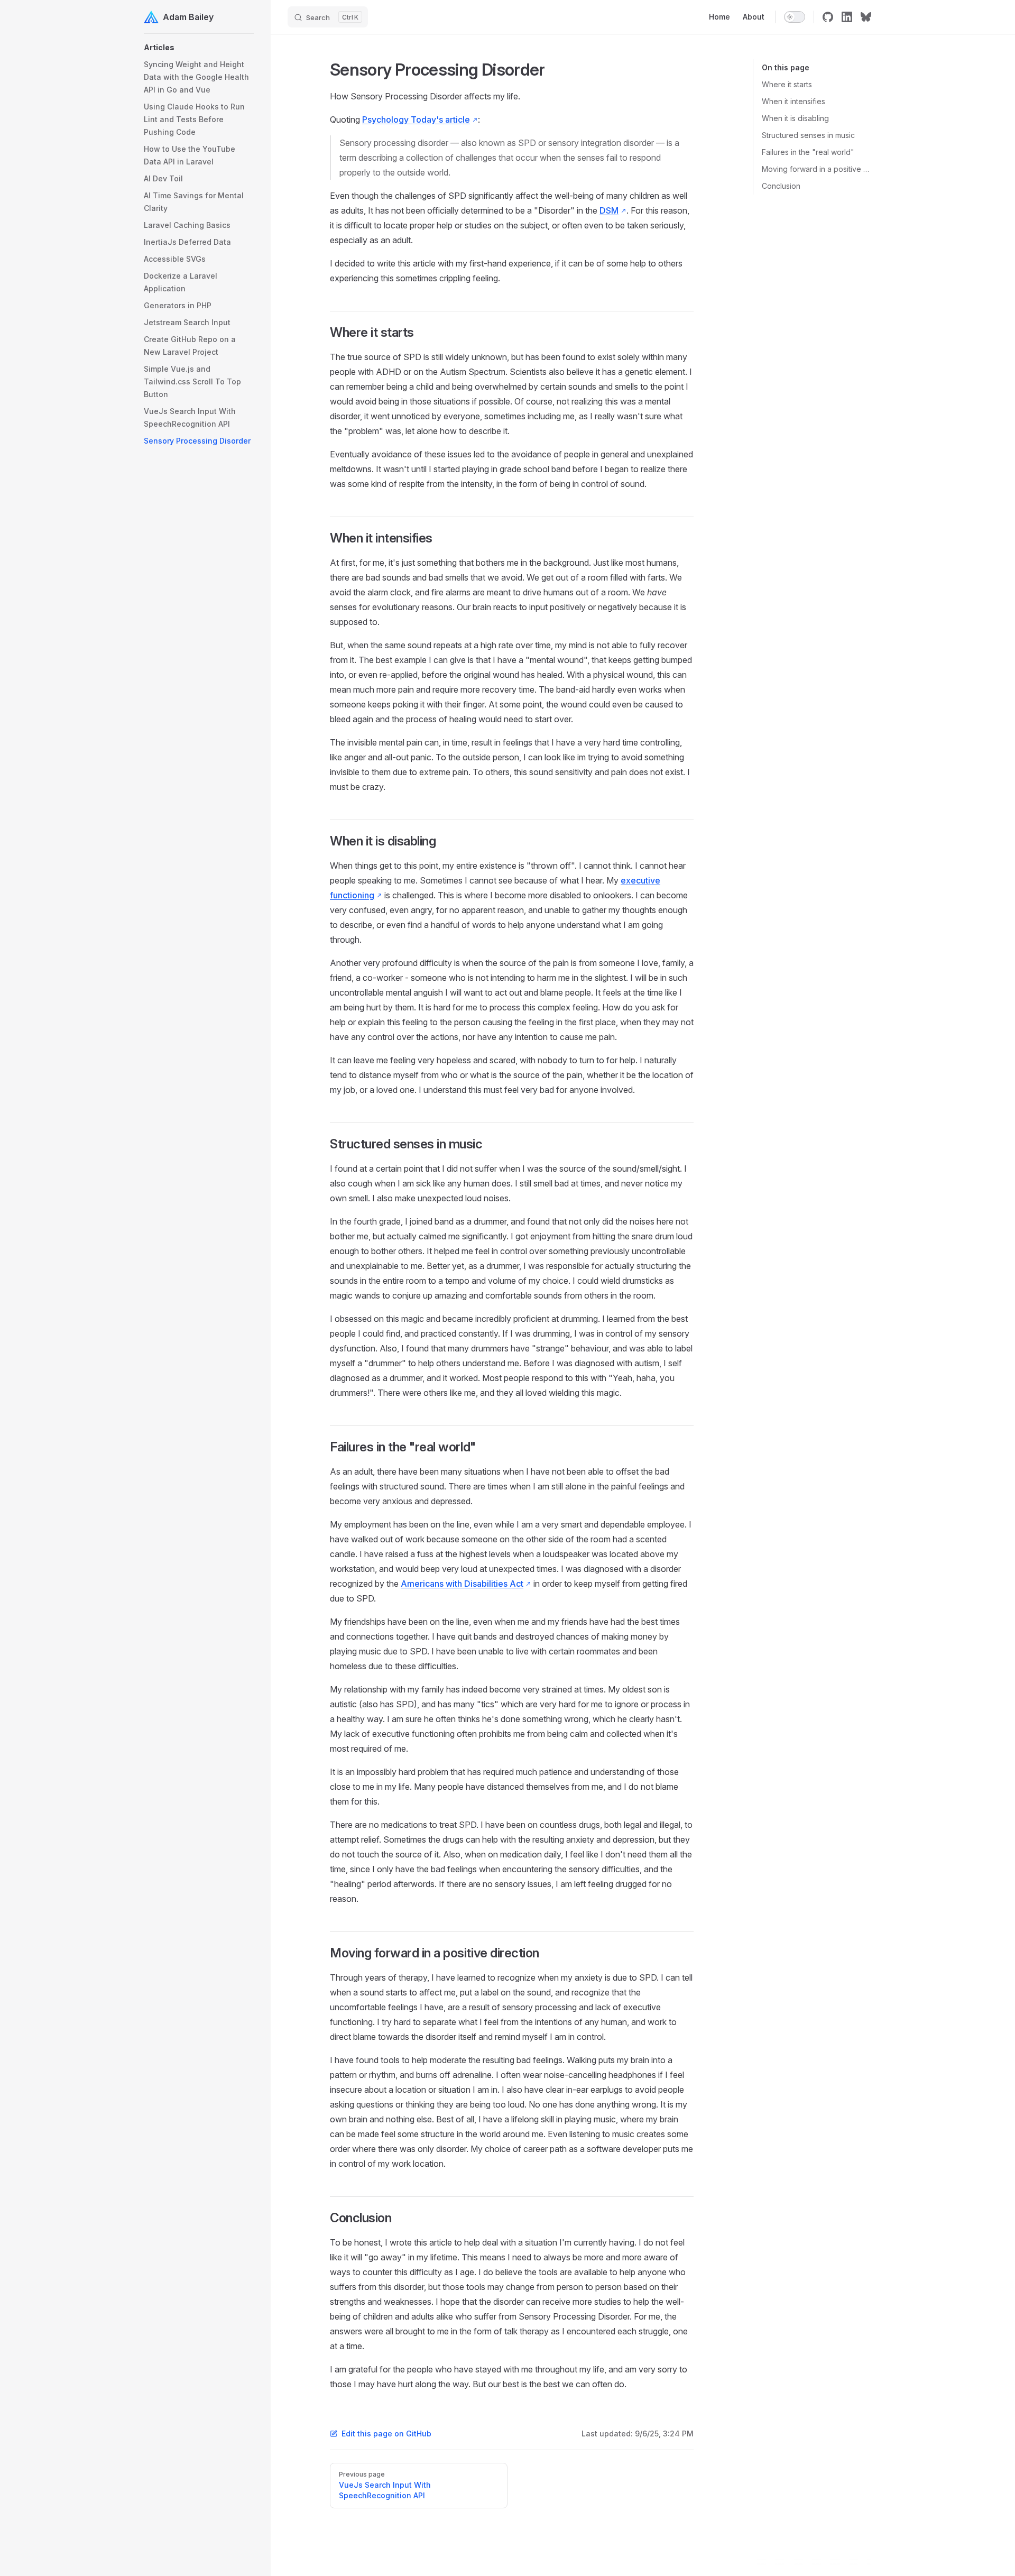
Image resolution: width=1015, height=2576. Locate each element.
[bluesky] (866, 17)
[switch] (795, 17)
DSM (609, 210)
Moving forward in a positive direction (816, 169)
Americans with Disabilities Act (462, 1584)
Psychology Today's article (416, 119)
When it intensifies (793, 101)
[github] (828, 17)
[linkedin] (847, 17)
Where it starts (787, 84)
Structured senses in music (808, 135)
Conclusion (781, 186)
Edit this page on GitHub (386, 2434)
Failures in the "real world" (808, 152)
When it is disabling (795, 118)
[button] (199, 48)
